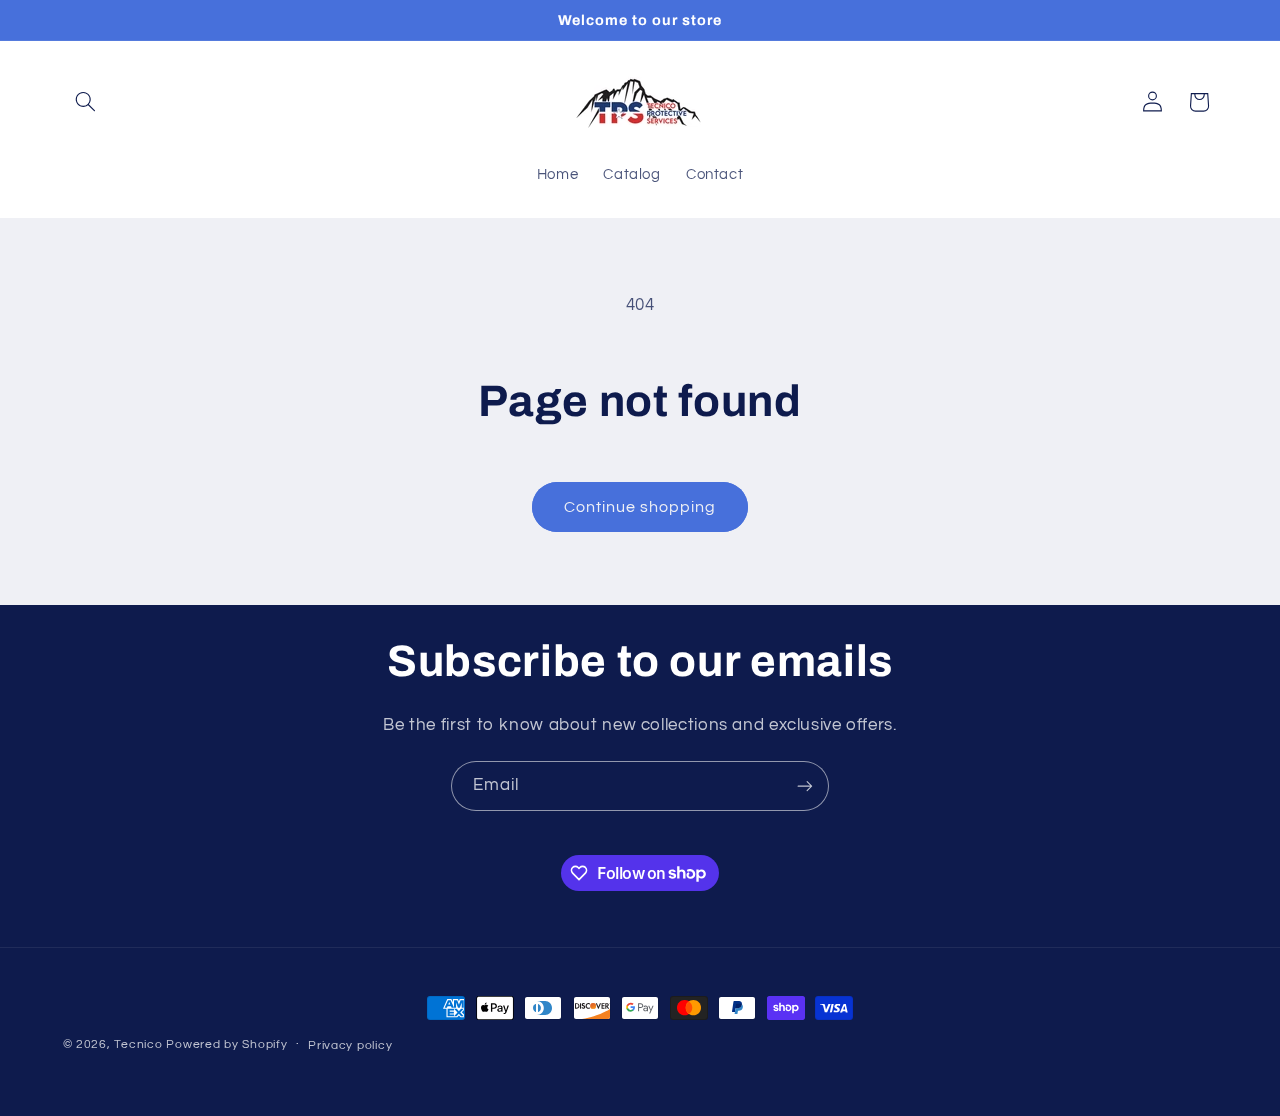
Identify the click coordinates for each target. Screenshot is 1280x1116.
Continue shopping (640, 507)
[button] (86, 102)
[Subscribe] (805, 785)
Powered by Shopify (226, 1044)
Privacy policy (350, 1045)
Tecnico (138, 1044)
